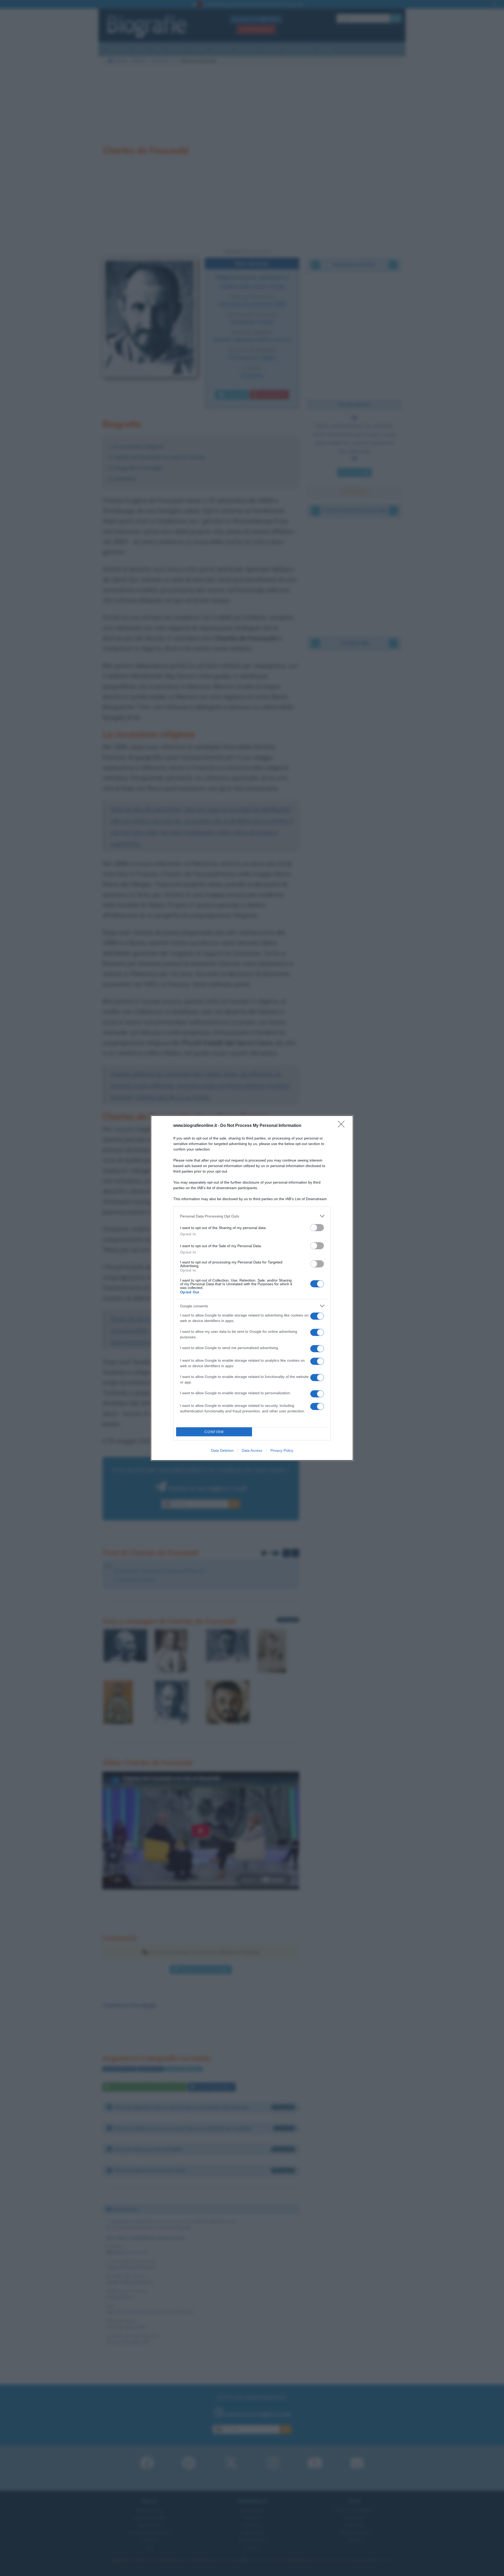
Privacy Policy (282, 1450)
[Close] (343, 1126)
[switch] (317, 1228)
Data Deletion (222, 1450)
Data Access (252, 1450)
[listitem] (252, 1216)
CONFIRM (214, 1432)
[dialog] (252, 1288)
